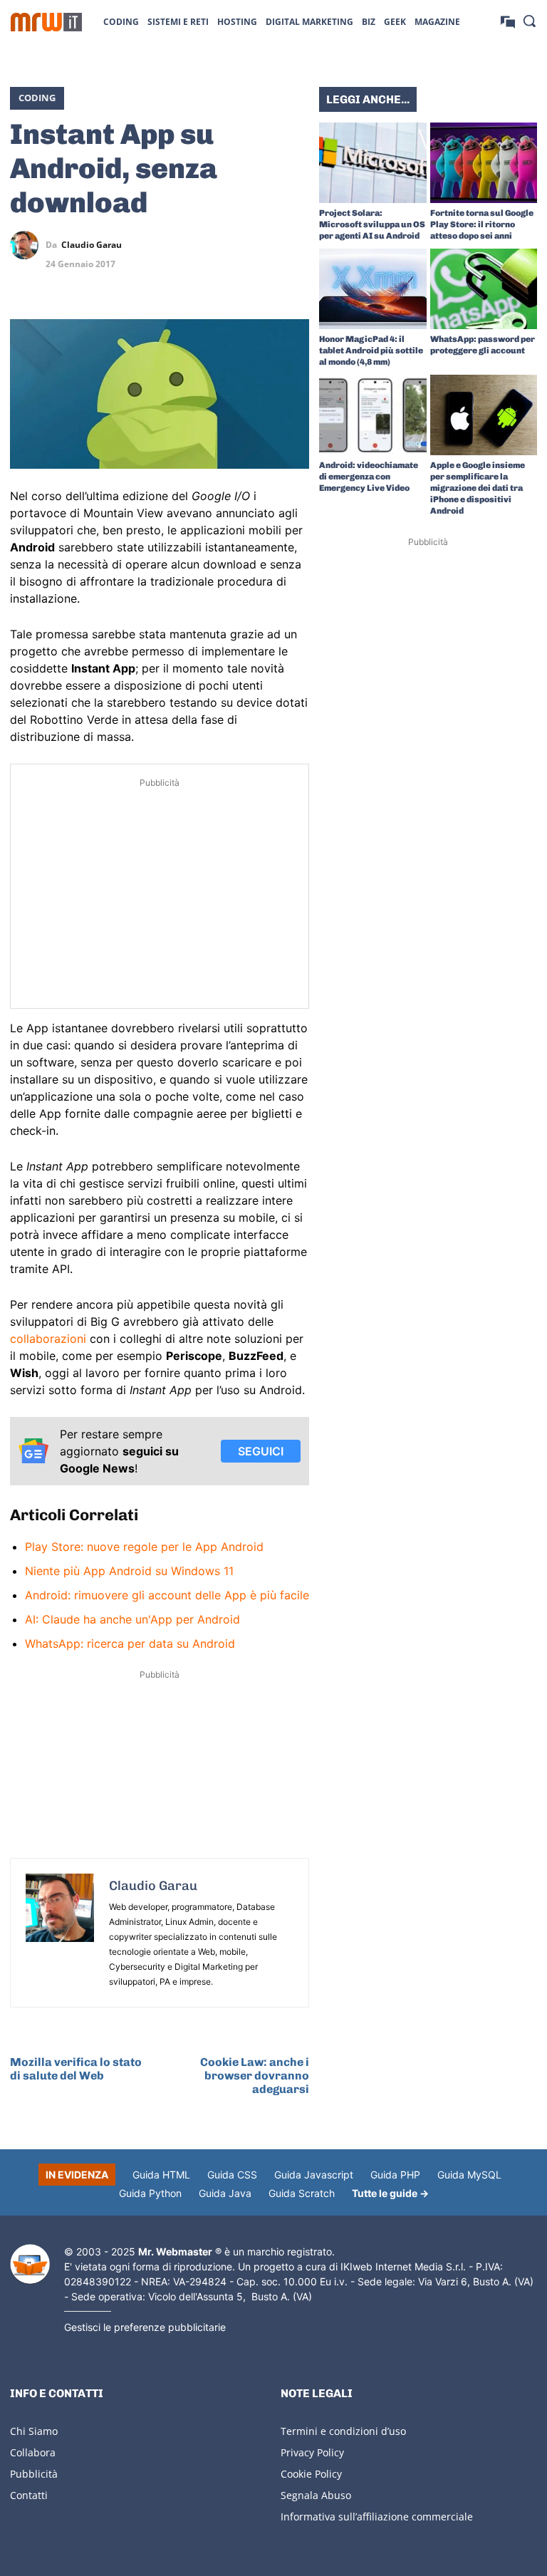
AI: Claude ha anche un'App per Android (132, 1619)
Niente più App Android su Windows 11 (129, 1571)
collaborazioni (48, 1339)
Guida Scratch (302, 2193)
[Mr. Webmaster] (30, 2264)
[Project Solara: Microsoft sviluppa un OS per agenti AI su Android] (373, 163)
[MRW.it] (46, 22)
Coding (37, 98)
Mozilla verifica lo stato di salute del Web (76, 2069)
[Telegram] (295, 245)
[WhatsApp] (262, 245)
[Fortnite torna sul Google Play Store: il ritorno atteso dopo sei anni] (484, 163)
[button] (529, 21)
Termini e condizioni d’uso (343, 2431)
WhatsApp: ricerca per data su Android (130, 1643)
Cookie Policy (311, 2474)
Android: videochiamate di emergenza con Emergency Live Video (369, 477)
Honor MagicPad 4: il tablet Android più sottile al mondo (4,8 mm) (371, 350)
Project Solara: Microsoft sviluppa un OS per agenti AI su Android (372, 224)
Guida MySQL (469, 2175)
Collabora (33, 2452)
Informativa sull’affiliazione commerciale (377, 2517)
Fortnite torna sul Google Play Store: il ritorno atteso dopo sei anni (482, 224)
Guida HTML (161, 2175)
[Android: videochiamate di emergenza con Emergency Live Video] (373, 415)
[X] (197, 245)
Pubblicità (34, 2474)
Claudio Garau (92, 245)
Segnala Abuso (316, 2495)
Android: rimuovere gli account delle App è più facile (167, 1595)
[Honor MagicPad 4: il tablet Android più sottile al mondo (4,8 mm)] (373, 289)
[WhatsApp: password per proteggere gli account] (484, 289)
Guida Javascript (314, 2175)
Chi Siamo (34, 2431)
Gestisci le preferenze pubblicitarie (145, 2327)
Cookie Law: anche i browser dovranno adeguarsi (255, 2076)
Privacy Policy (312, 2452)
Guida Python (150, 2193)
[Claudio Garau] (28, 245)
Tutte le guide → (390, 2193)
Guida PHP (395, 2175)
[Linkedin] (229, 245)
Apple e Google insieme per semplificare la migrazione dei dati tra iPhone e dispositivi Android (478, 488)
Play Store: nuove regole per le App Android (144, 1547)
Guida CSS (232, 2175)
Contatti (29, 2495)
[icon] (508, 21)
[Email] (295, 279)
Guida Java (225, 2193)
